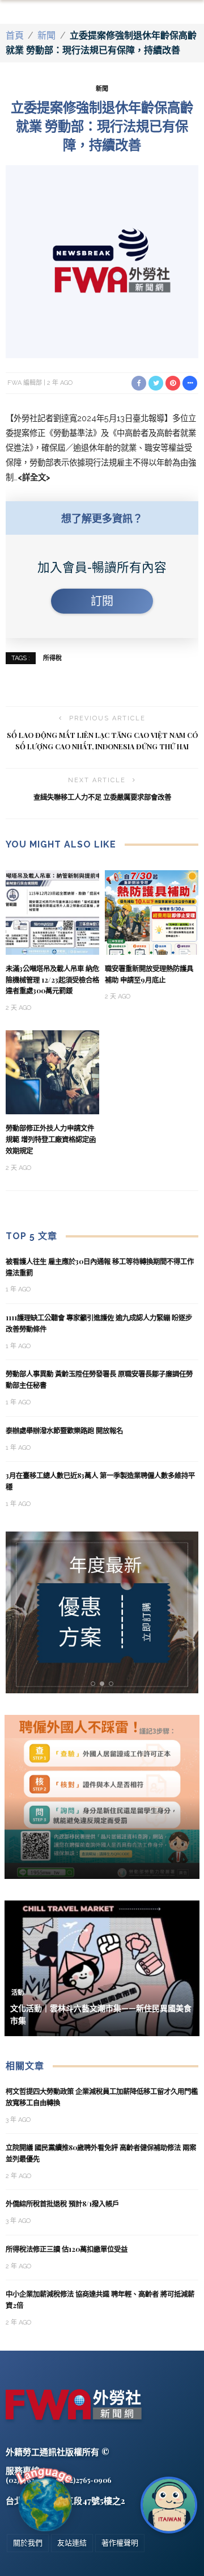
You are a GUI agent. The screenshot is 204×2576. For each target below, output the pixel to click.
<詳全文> (34, 477)
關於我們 (28, 2543)
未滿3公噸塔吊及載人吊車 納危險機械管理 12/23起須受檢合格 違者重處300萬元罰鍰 (52, 980)
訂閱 (102, 601)
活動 (18, 1993)
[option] (102, 1612)
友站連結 (72, 2543)
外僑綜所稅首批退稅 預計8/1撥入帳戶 (62, 2204)
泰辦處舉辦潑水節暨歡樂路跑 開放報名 (64, 1430)
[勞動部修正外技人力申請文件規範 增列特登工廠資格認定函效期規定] (52, 1071)
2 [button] (104, 1684)
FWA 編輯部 (25, 383)
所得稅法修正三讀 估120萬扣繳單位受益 (67, 2249)
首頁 (15, 35)
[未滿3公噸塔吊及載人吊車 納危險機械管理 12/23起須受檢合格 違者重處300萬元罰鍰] (52, 912)
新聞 (46, 35)
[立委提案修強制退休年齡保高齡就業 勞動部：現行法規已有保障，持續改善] (102, 261)
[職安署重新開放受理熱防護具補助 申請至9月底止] (152, 912)
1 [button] (95, 1684)
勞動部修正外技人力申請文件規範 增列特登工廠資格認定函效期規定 (51, 1139)
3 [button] (113, 1684)
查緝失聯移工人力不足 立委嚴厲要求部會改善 (102, 797)
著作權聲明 (120, 2543)
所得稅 (52, 658)
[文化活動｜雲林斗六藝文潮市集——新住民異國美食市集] (102, 1967)
